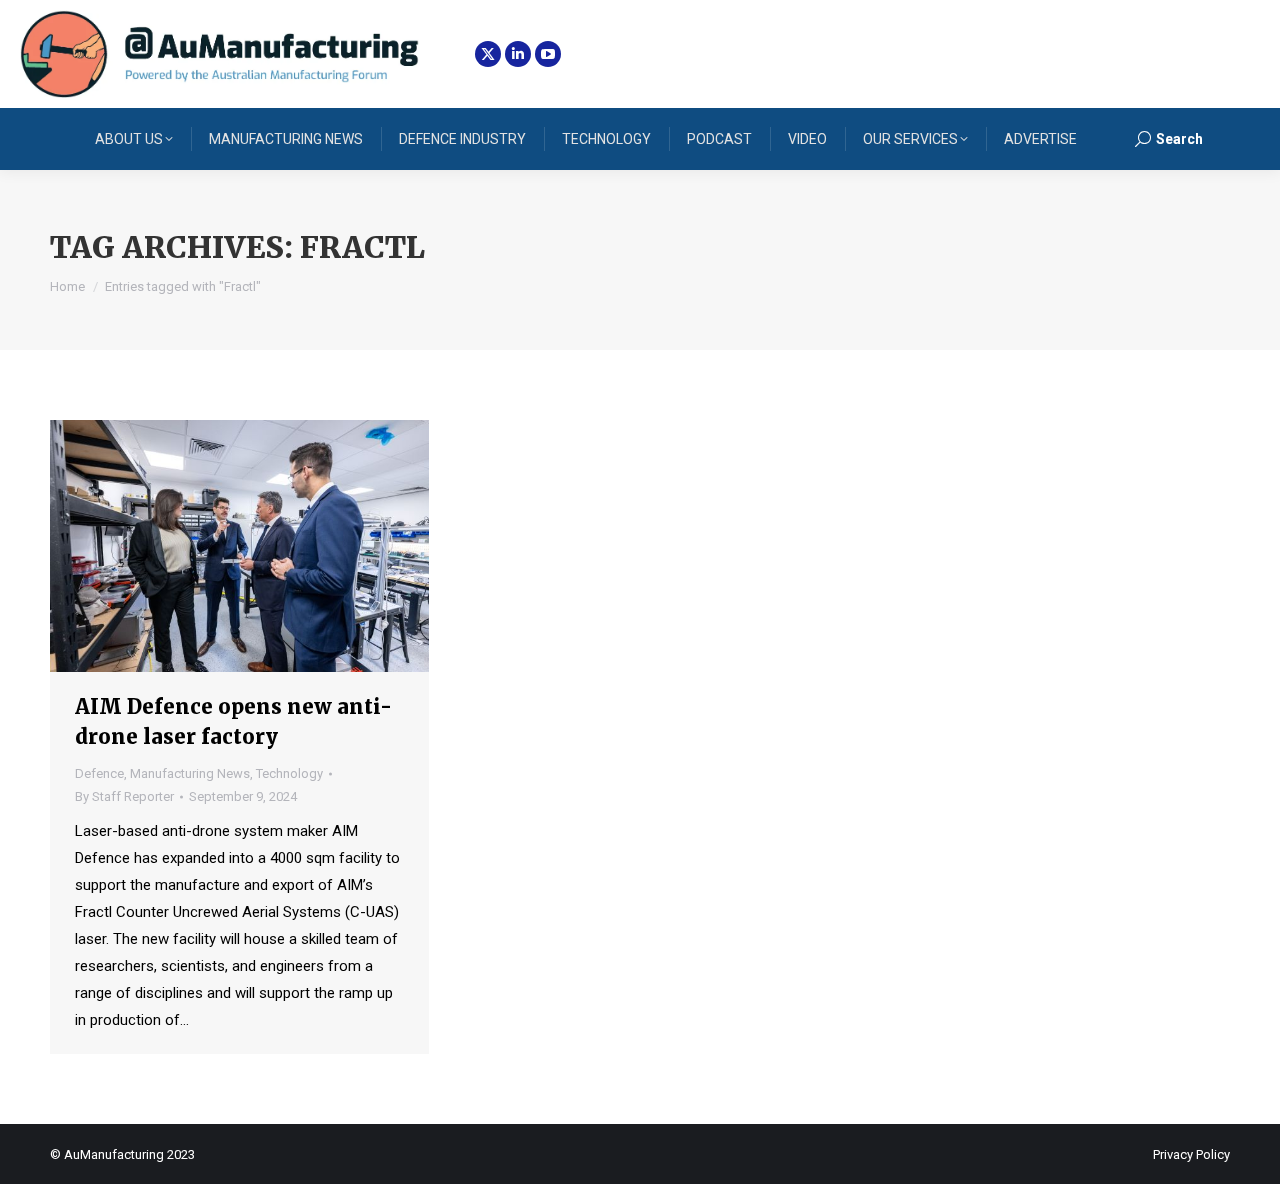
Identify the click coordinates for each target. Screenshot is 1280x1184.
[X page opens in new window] (488, 54)
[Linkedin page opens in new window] (518, 54)
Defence (99, 773)
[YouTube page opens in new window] (548, 54)
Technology (289, 773)
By (124, 796)
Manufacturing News (190, 773)
